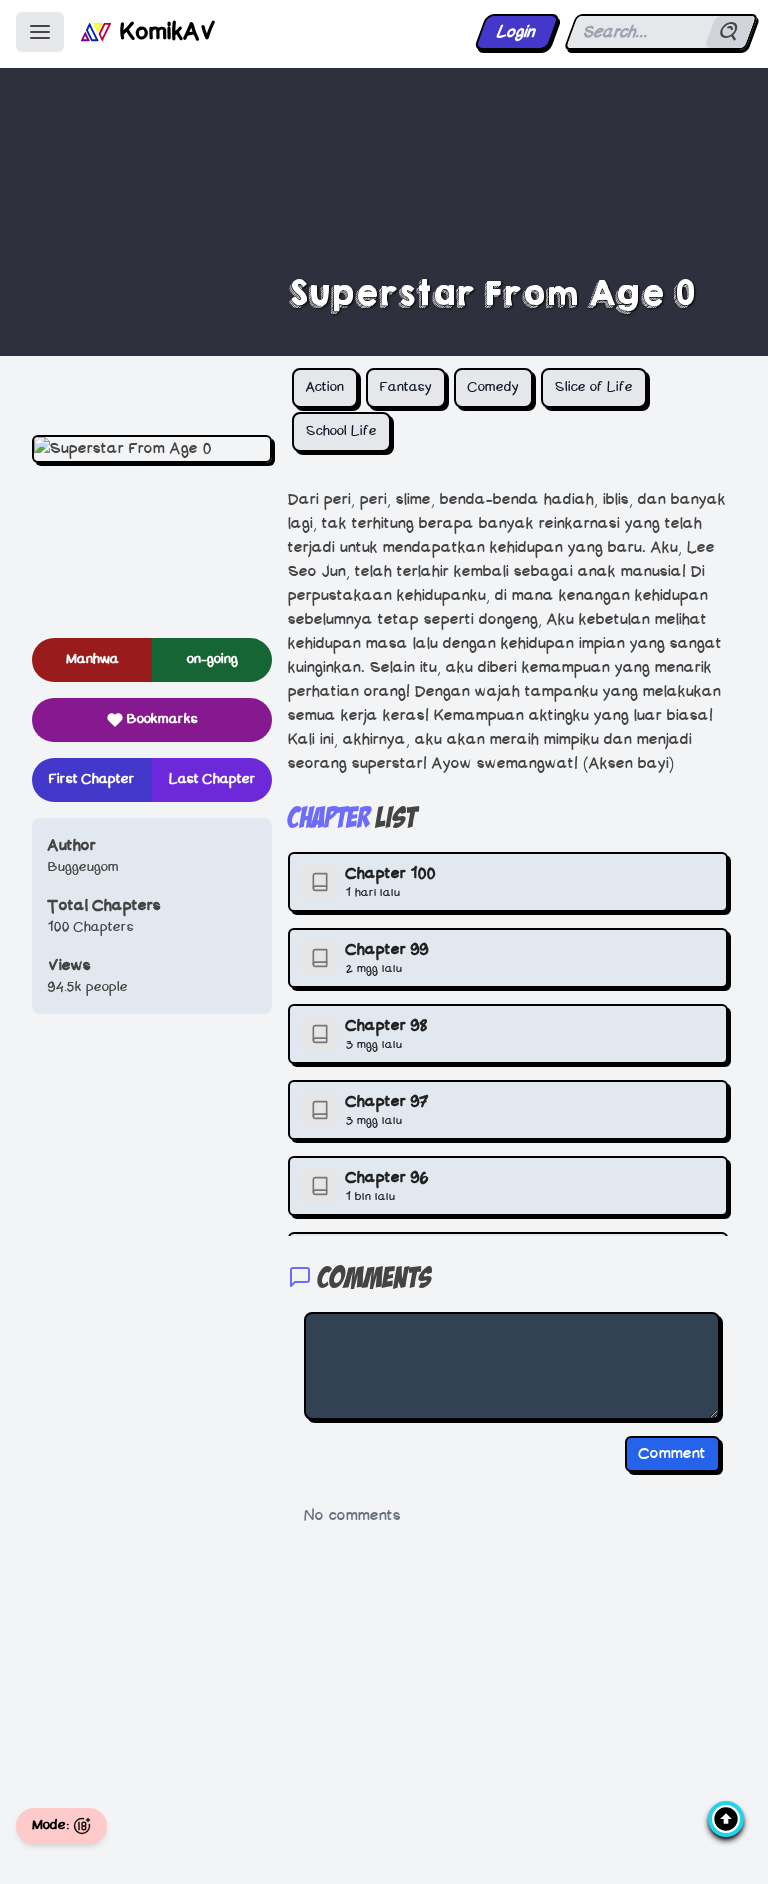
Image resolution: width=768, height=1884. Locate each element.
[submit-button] (730, 32)
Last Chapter (212, 779)
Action (325, 387)
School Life (341, 431)
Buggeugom (83, 867)
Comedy (493, 387)
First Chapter (92, 779)
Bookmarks (162, 719)
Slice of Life (594, 387)
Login (516, 32)
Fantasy (406, 387)
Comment (672, 1454)
